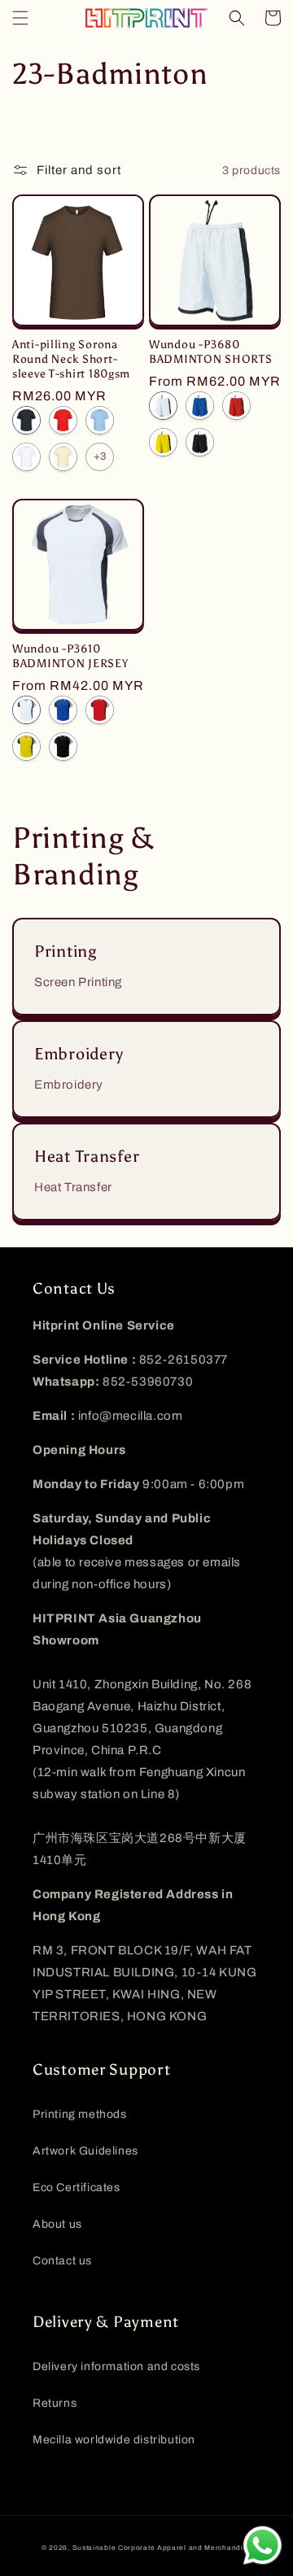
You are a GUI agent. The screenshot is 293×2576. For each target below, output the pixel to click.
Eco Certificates (77, 2187)
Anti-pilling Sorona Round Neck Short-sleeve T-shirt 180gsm (71, 359)
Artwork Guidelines (85, 2151)
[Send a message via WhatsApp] (262, 2545)
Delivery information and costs (116, 2366)
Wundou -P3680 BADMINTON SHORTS (211, 351)
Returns (55, 2403)
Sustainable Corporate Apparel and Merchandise (162, 2548)
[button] (20, 18)
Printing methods (80, 2114)
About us (57, 2224)
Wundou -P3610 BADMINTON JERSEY (70, 656)
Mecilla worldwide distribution (114, 2440)
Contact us (62, 2261)
